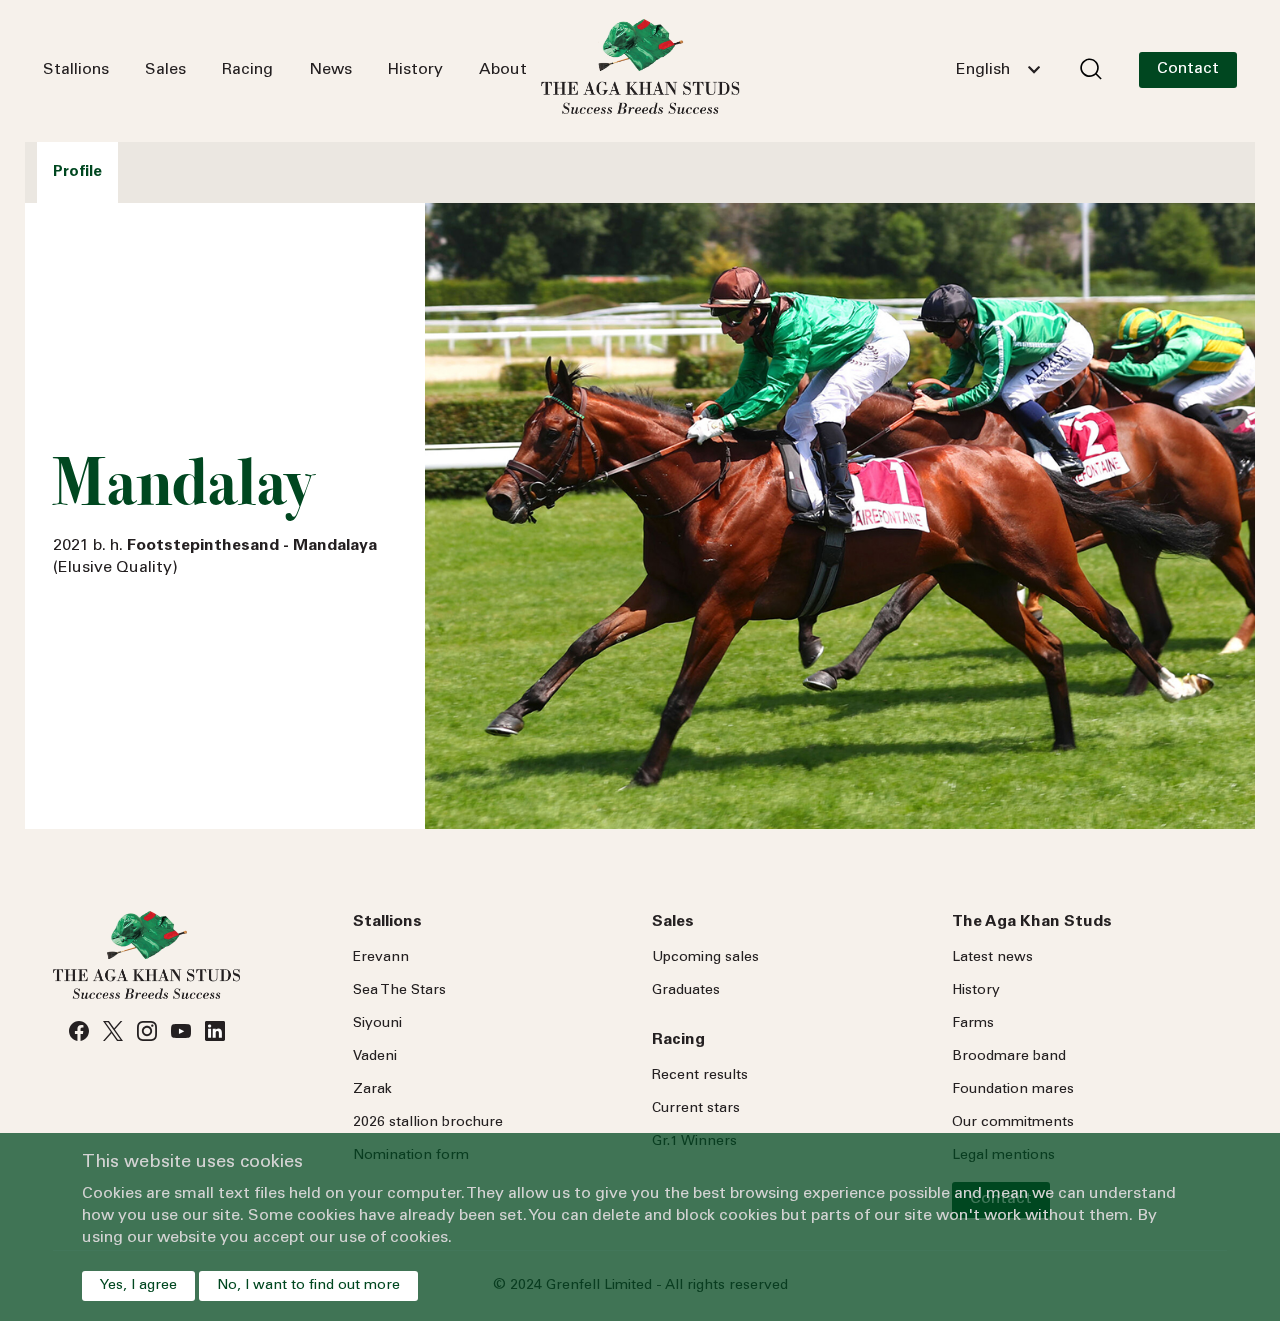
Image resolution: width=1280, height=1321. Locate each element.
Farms (973, 1024)
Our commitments (1013, 1123)
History (415, 70)
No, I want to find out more (308, 1286)
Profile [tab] (77, 172)
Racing (247, 70)
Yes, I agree (138, 1286)
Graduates (686, 991)
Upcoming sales (705, 958)
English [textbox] (983, 70)
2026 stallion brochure (428, 1123)
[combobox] (998, 70)
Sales (165, 70)
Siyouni (377, 1024)
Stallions (76, 70)
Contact (1188, 69)
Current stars (696, 1109)
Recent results (700, 1076)
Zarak (372, 1090)
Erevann (381, 958)
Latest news (992, 958)
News (330, 70)
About (503, 70)
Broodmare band (1009, 1057)
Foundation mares (1013, 1090)
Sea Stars (399, 991)
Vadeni (375, 1057)
